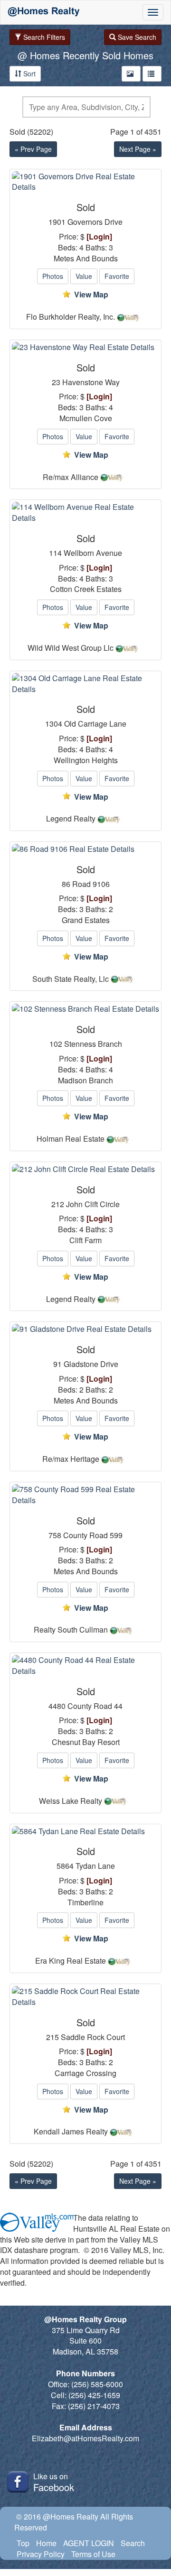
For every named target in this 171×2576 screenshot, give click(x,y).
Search (133, 2543)
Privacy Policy (41, 2554)
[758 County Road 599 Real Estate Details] (85, 1495)
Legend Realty (71, 819)
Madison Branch (85, 1080)
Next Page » (138, 149)
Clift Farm (85, 1240)
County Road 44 (95, 1706)
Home (46, 2543)
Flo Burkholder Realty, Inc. (71, 317)
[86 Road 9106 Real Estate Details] (85, 849)
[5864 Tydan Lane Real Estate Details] (85, 1832)
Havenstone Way (91, 382)
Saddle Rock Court (93, 2037)
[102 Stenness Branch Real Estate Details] (85, 1009)
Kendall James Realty (71, 2132)
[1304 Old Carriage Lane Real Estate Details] (85, 684)
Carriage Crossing (85, 2073)
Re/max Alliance (71, 477)
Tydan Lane (95, 1866)
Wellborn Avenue (93, 553)
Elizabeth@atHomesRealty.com (85, 2438)
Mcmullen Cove (86, 418)
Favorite (117, 276)
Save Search (136, 37)
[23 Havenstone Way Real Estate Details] (85, 347)
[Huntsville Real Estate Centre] (44, 12)
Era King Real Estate (71, 1961)
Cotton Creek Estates (86, 589)
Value (84, 276)
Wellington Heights (86, 760)
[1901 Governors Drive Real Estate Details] (85, 182)
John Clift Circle (93, 1204)
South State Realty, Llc (71, 979)
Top (23, 2543)
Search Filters (43, 37)
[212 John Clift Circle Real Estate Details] (85, 1169)
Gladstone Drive (91, 1364)
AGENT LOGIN (89, 2543)
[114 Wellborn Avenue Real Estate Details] (85, 513)
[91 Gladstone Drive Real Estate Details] (85, 1329)
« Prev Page (33, 149)
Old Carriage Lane (95, 724)
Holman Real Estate (71, 1139)
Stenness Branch (93, 1044)
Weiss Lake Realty (71, 1801)
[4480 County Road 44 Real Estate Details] (85, 1666)
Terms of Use (93, 2554)
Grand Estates (86, 920)
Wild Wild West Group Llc (71, 648)
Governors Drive (95, 222)
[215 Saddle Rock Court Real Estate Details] (85, 1997)
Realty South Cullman (71, 1630)
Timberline (85, 1902)
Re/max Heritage (71, 1459)
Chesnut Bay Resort (86, 1742)
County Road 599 (93, 1535)
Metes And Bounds (86, 259)
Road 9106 (91, 884)
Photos (53, 276)
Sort (28, 74)
